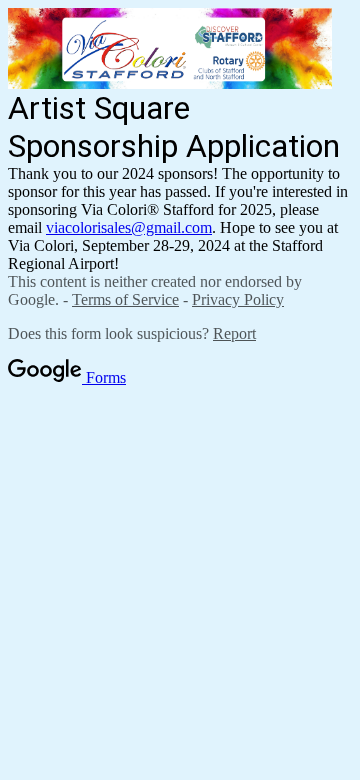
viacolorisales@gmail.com (129, 227)
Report (234, 333)
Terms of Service (125, 299)
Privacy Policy (238, 299)
